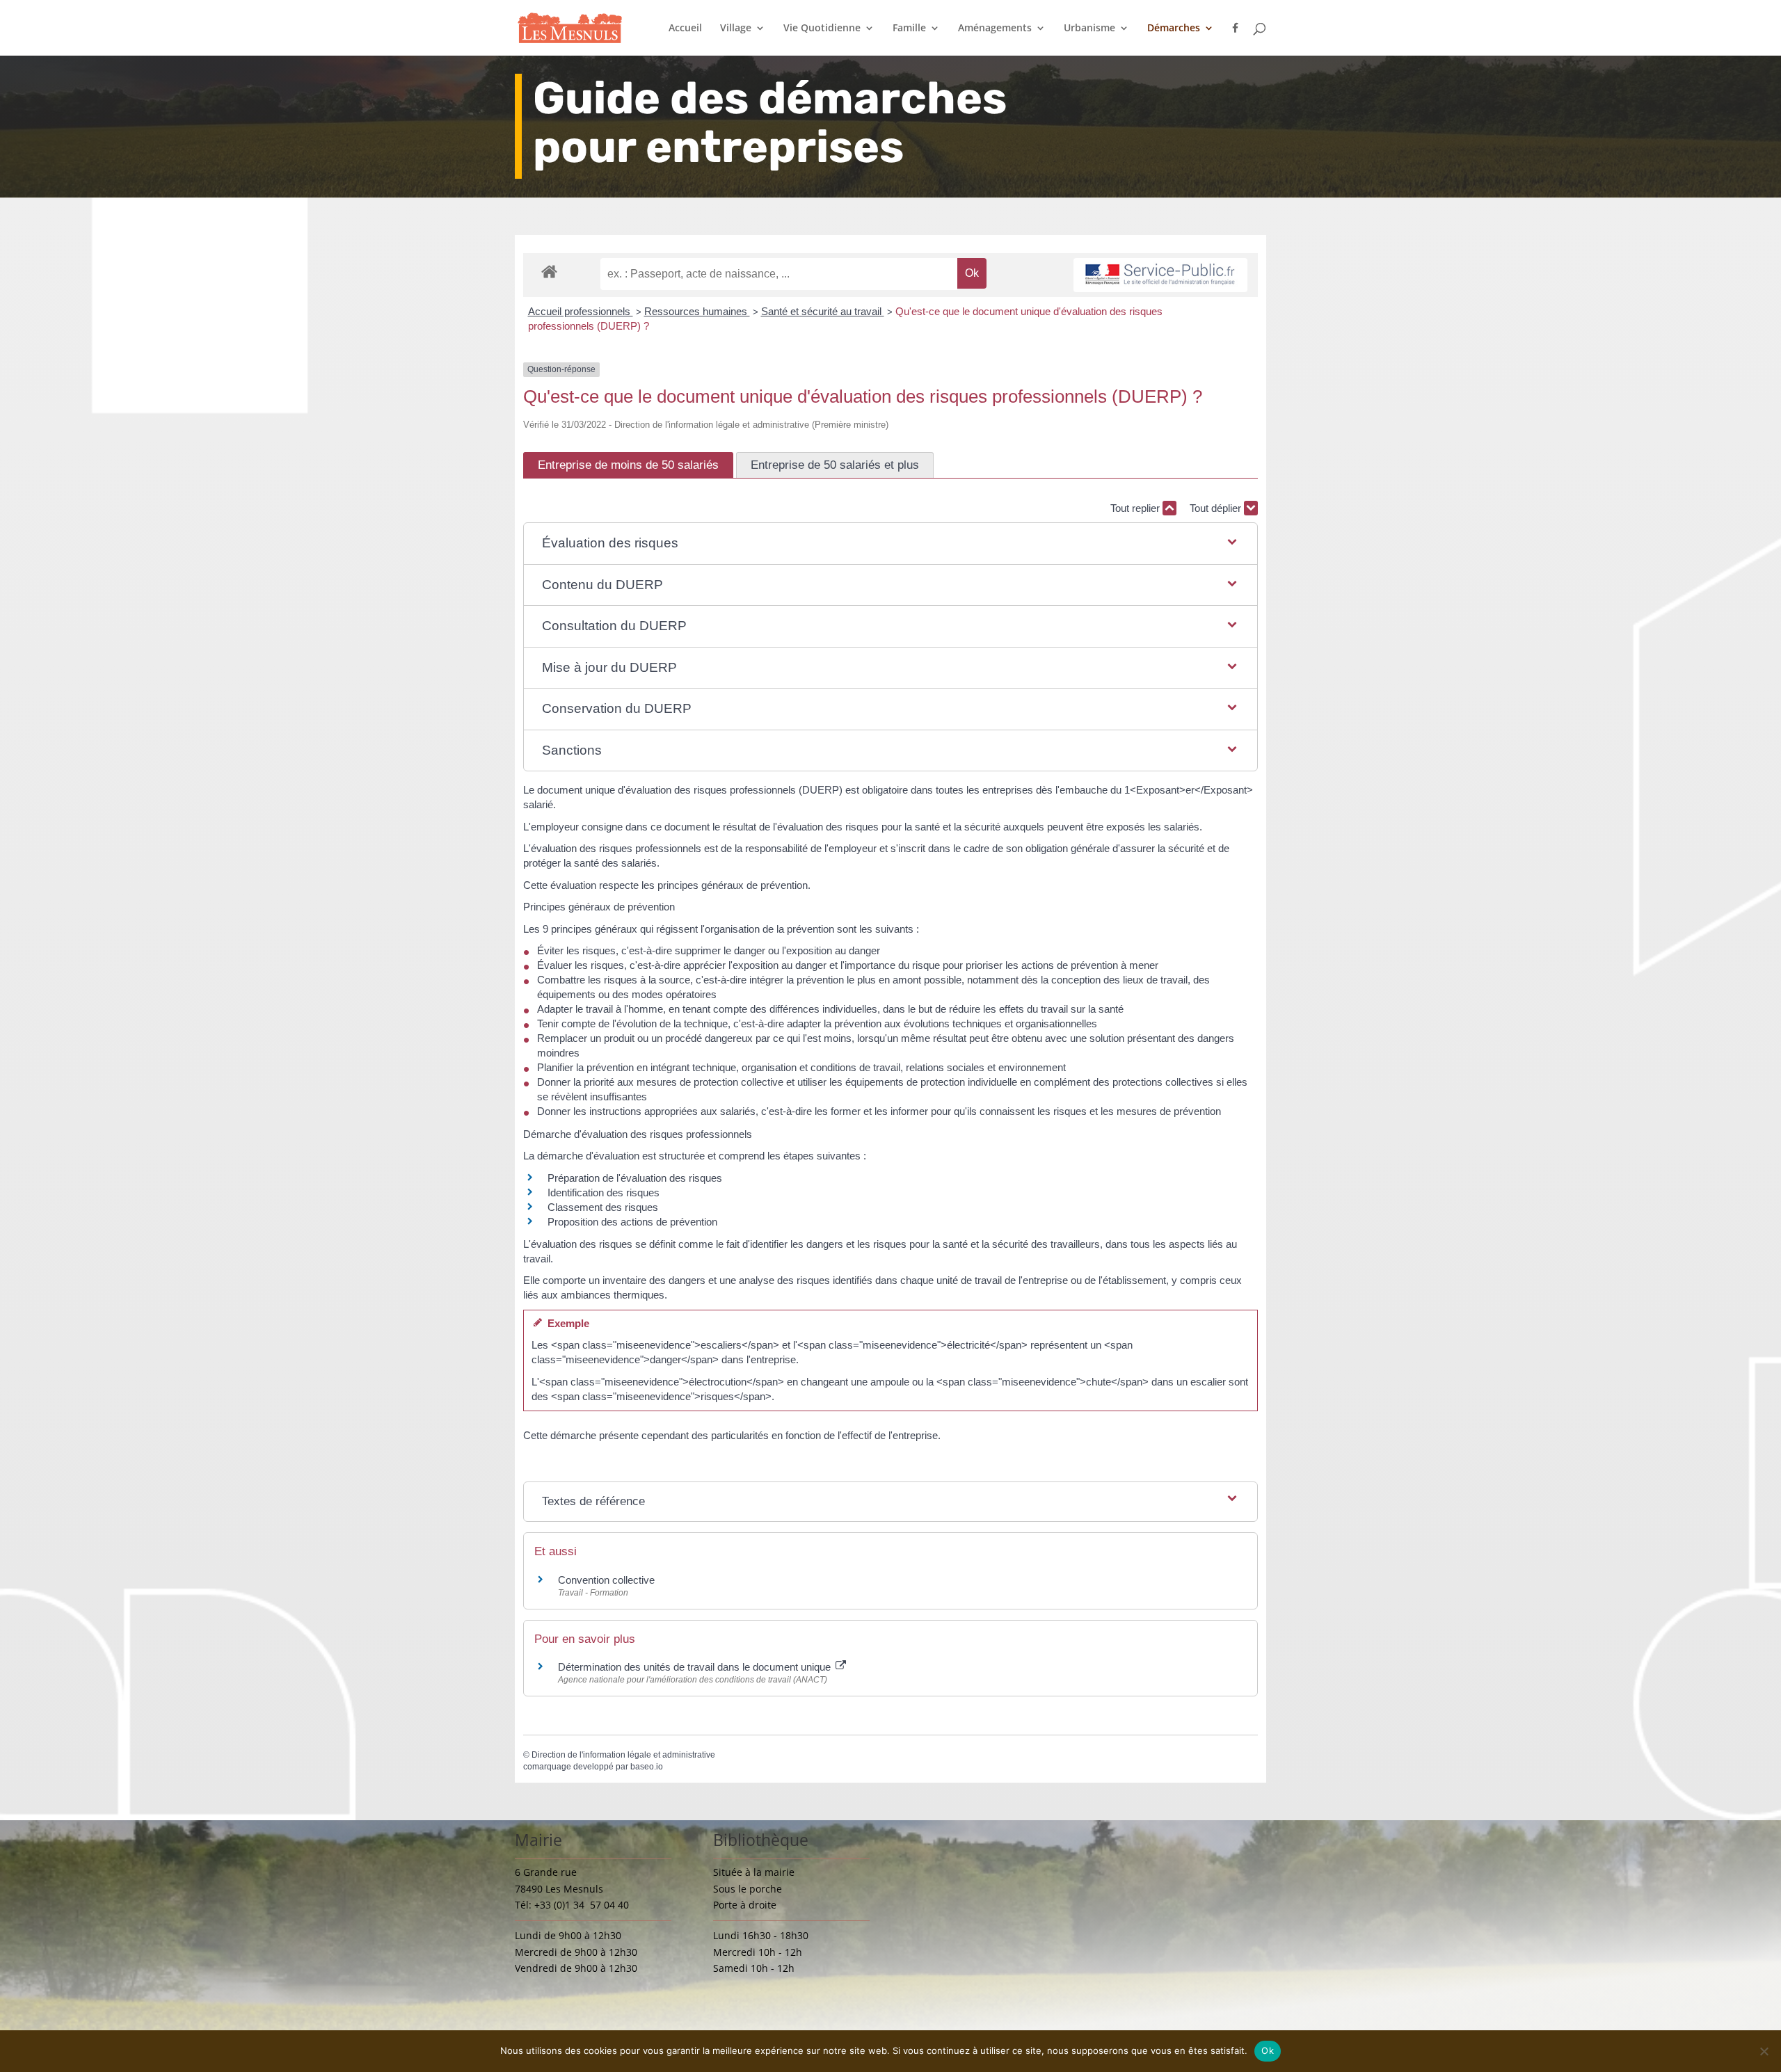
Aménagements (995, 29)
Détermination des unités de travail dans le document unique (696, 1667)
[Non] (1764, 2051)
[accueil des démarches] (549, 271)
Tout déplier (1217, 508)
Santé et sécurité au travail (823, 311)
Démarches (1174, 29)
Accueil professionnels (581, 311)
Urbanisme (1089, 29)
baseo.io (647, 1767)
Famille (909, 29)
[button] (891, 544)
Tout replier (1136, 508)
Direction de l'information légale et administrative (623, 1755)
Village (736, 29)
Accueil (685, 29)
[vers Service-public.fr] (1160, 275)
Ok (1268, 2050)
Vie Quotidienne (822, 29)
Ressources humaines (697, 311)
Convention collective (606, 1580)
